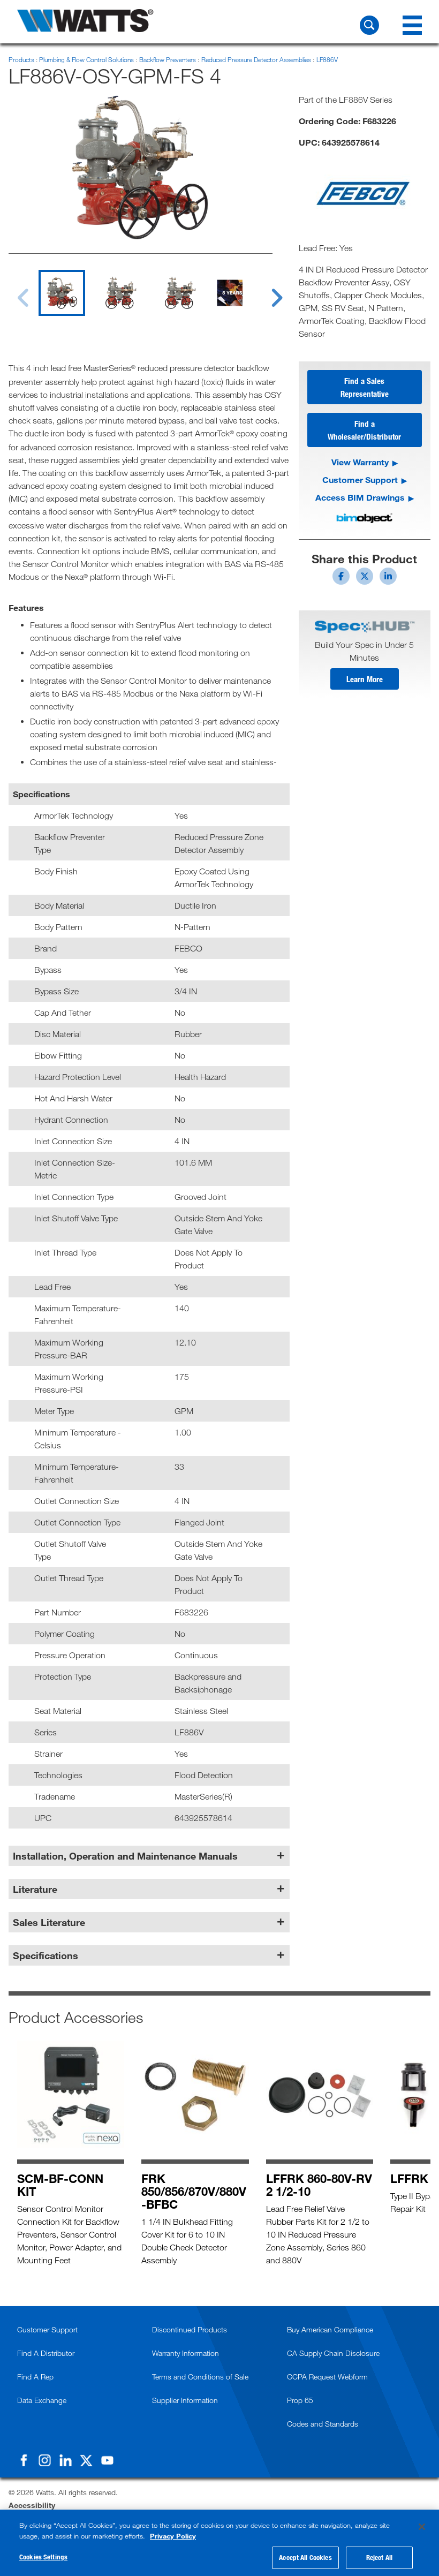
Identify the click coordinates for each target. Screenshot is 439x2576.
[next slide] (267, 291)
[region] (219, 2543)
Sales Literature (49, 1922)
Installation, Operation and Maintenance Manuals (125, 1856)
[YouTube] (107, 2460)
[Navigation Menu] (412, 25)
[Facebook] (24, 2460)
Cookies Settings (43, 2557)
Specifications (46, 1955)
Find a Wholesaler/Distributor (364, 430)
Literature (35, 1889)
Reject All (379, 2557)
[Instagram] (44, 2460)
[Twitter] (86, 2460)
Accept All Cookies (305, 2557)
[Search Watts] (369, 25)
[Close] (422, 2527)
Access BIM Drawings (360, 497)
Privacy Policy (173, 2536)
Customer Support (360, 479)
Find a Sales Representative (365, 387)
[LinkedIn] (65, 2460)
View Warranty (360, 462)
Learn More (365, 679)
